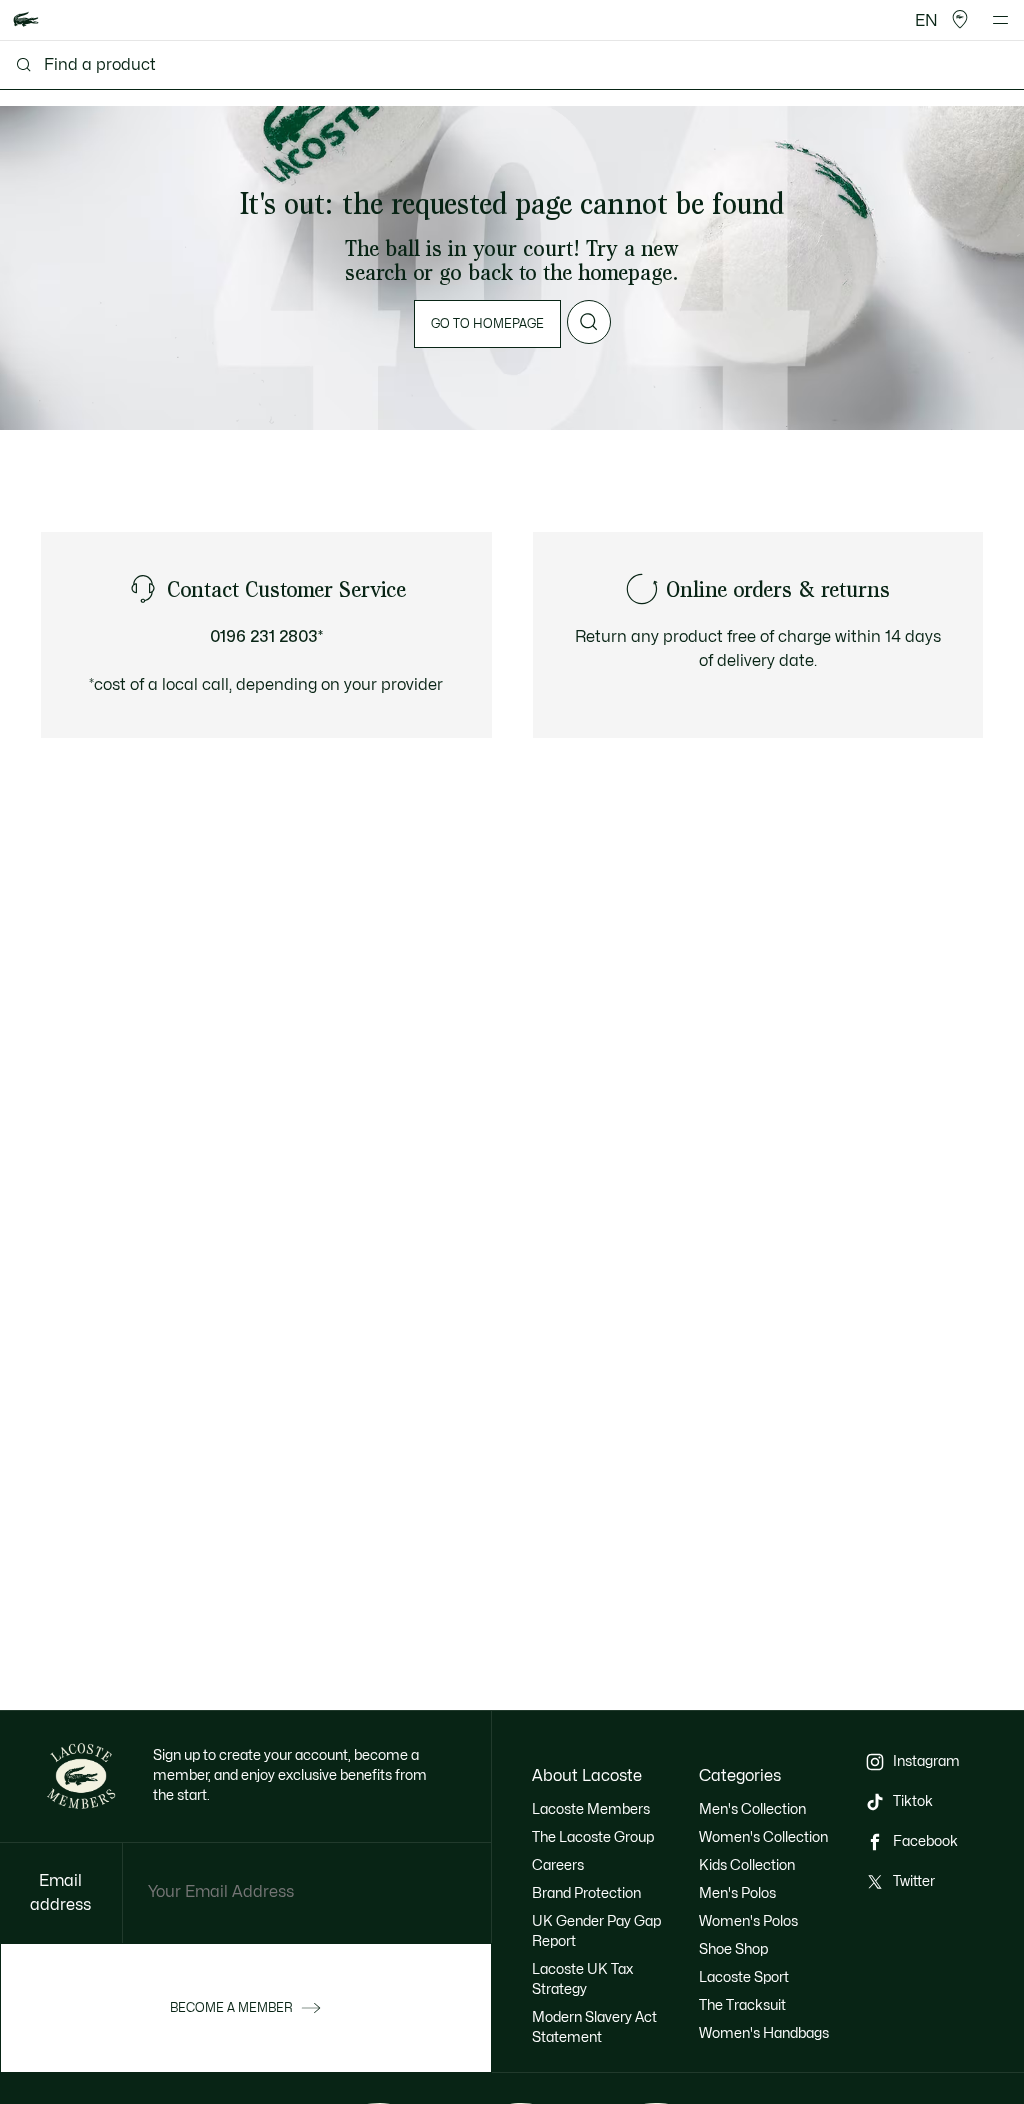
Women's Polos (748, 1921)
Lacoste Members (591, 1809)
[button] (960, 20)
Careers (558, 1865)
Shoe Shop (733, 1949)
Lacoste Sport (744, 1977)
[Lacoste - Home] (26, 20)
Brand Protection (586, 1893)
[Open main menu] (1000, 20)
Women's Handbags (764, 2033)
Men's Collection (752, 1809)
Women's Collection (763, 1837)
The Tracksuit (742, 2005)
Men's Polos (737, 1893)
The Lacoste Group (593, 1837)
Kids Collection (747, 1865)
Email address (60, 1893)
